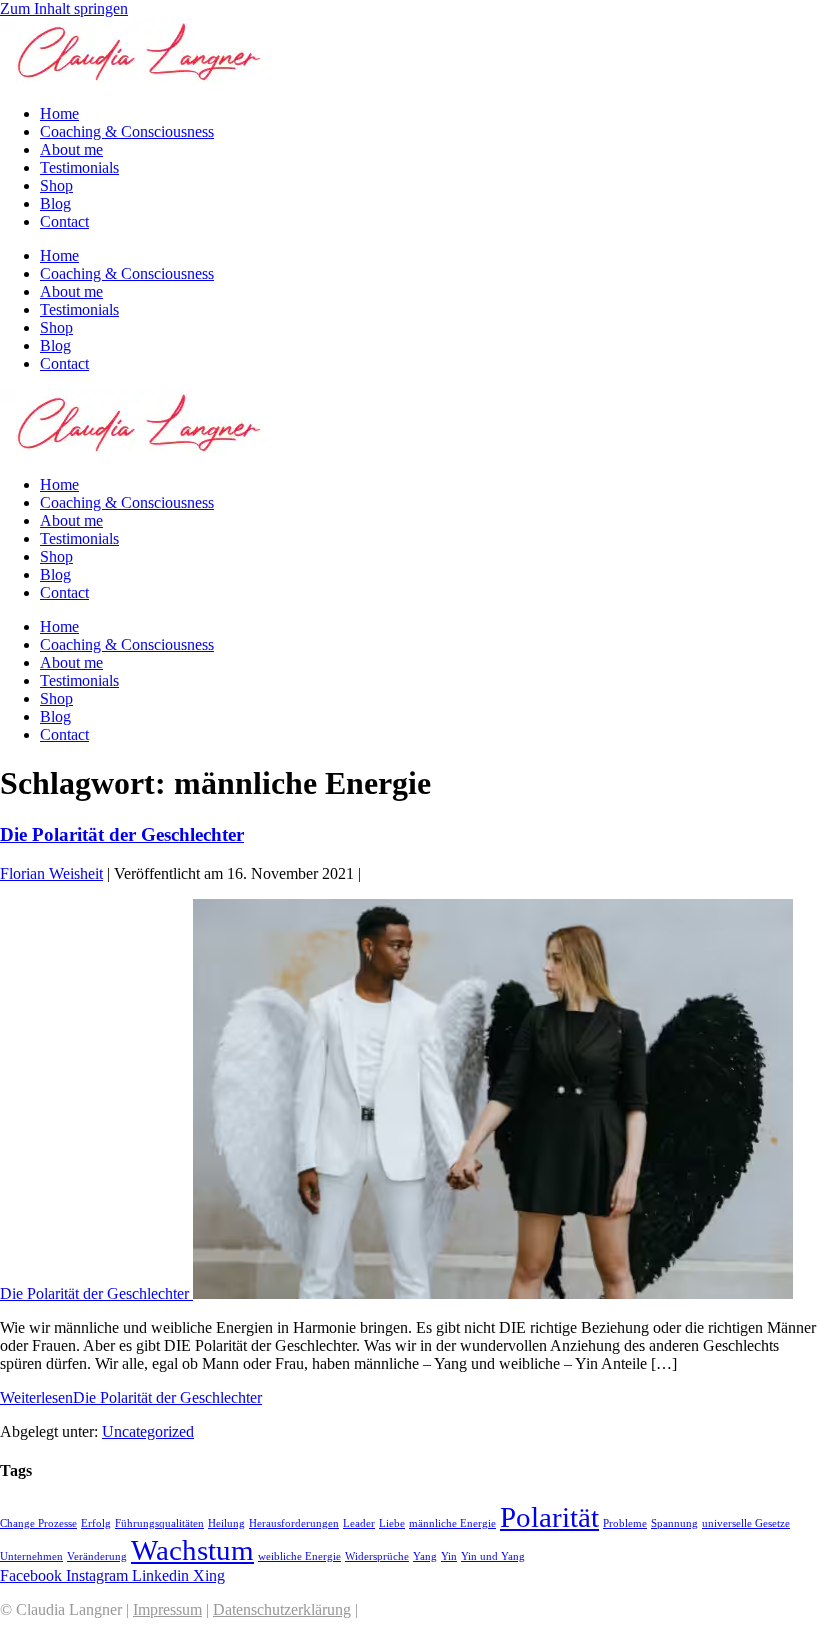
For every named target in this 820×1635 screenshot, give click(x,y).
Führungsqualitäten (159, 1523)
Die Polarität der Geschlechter (122, 834)
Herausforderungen (294, 1523)
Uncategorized (148, 1431)
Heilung (226, 1523)
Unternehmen (31, 1556)
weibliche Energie (299, 1556)
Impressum (167, 1609)
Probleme (625, 1523)
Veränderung (97, 1556)
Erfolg (96, 1523)
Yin (449, 1556)
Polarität (549, 1517)
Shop (56, 185)
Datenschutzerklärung (282, 1609)
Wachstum (192, 1550)
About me (71, 149)
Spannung (674, 1523)
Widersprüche (377, 1556)
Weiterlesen (131, 1397)
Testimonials (79, 167)
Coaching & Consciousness (127, 131)
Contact (64, 221)
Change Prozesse (38, 1523)
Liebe (392, 1523)
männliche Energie (452, 1523)
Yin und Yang (493, 1556)
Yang (425, 1556)
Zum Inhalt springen (64, 8)
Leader (359, 1523)
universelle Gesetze (746, 1523)
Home (59, 113)
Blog (55, 203)
